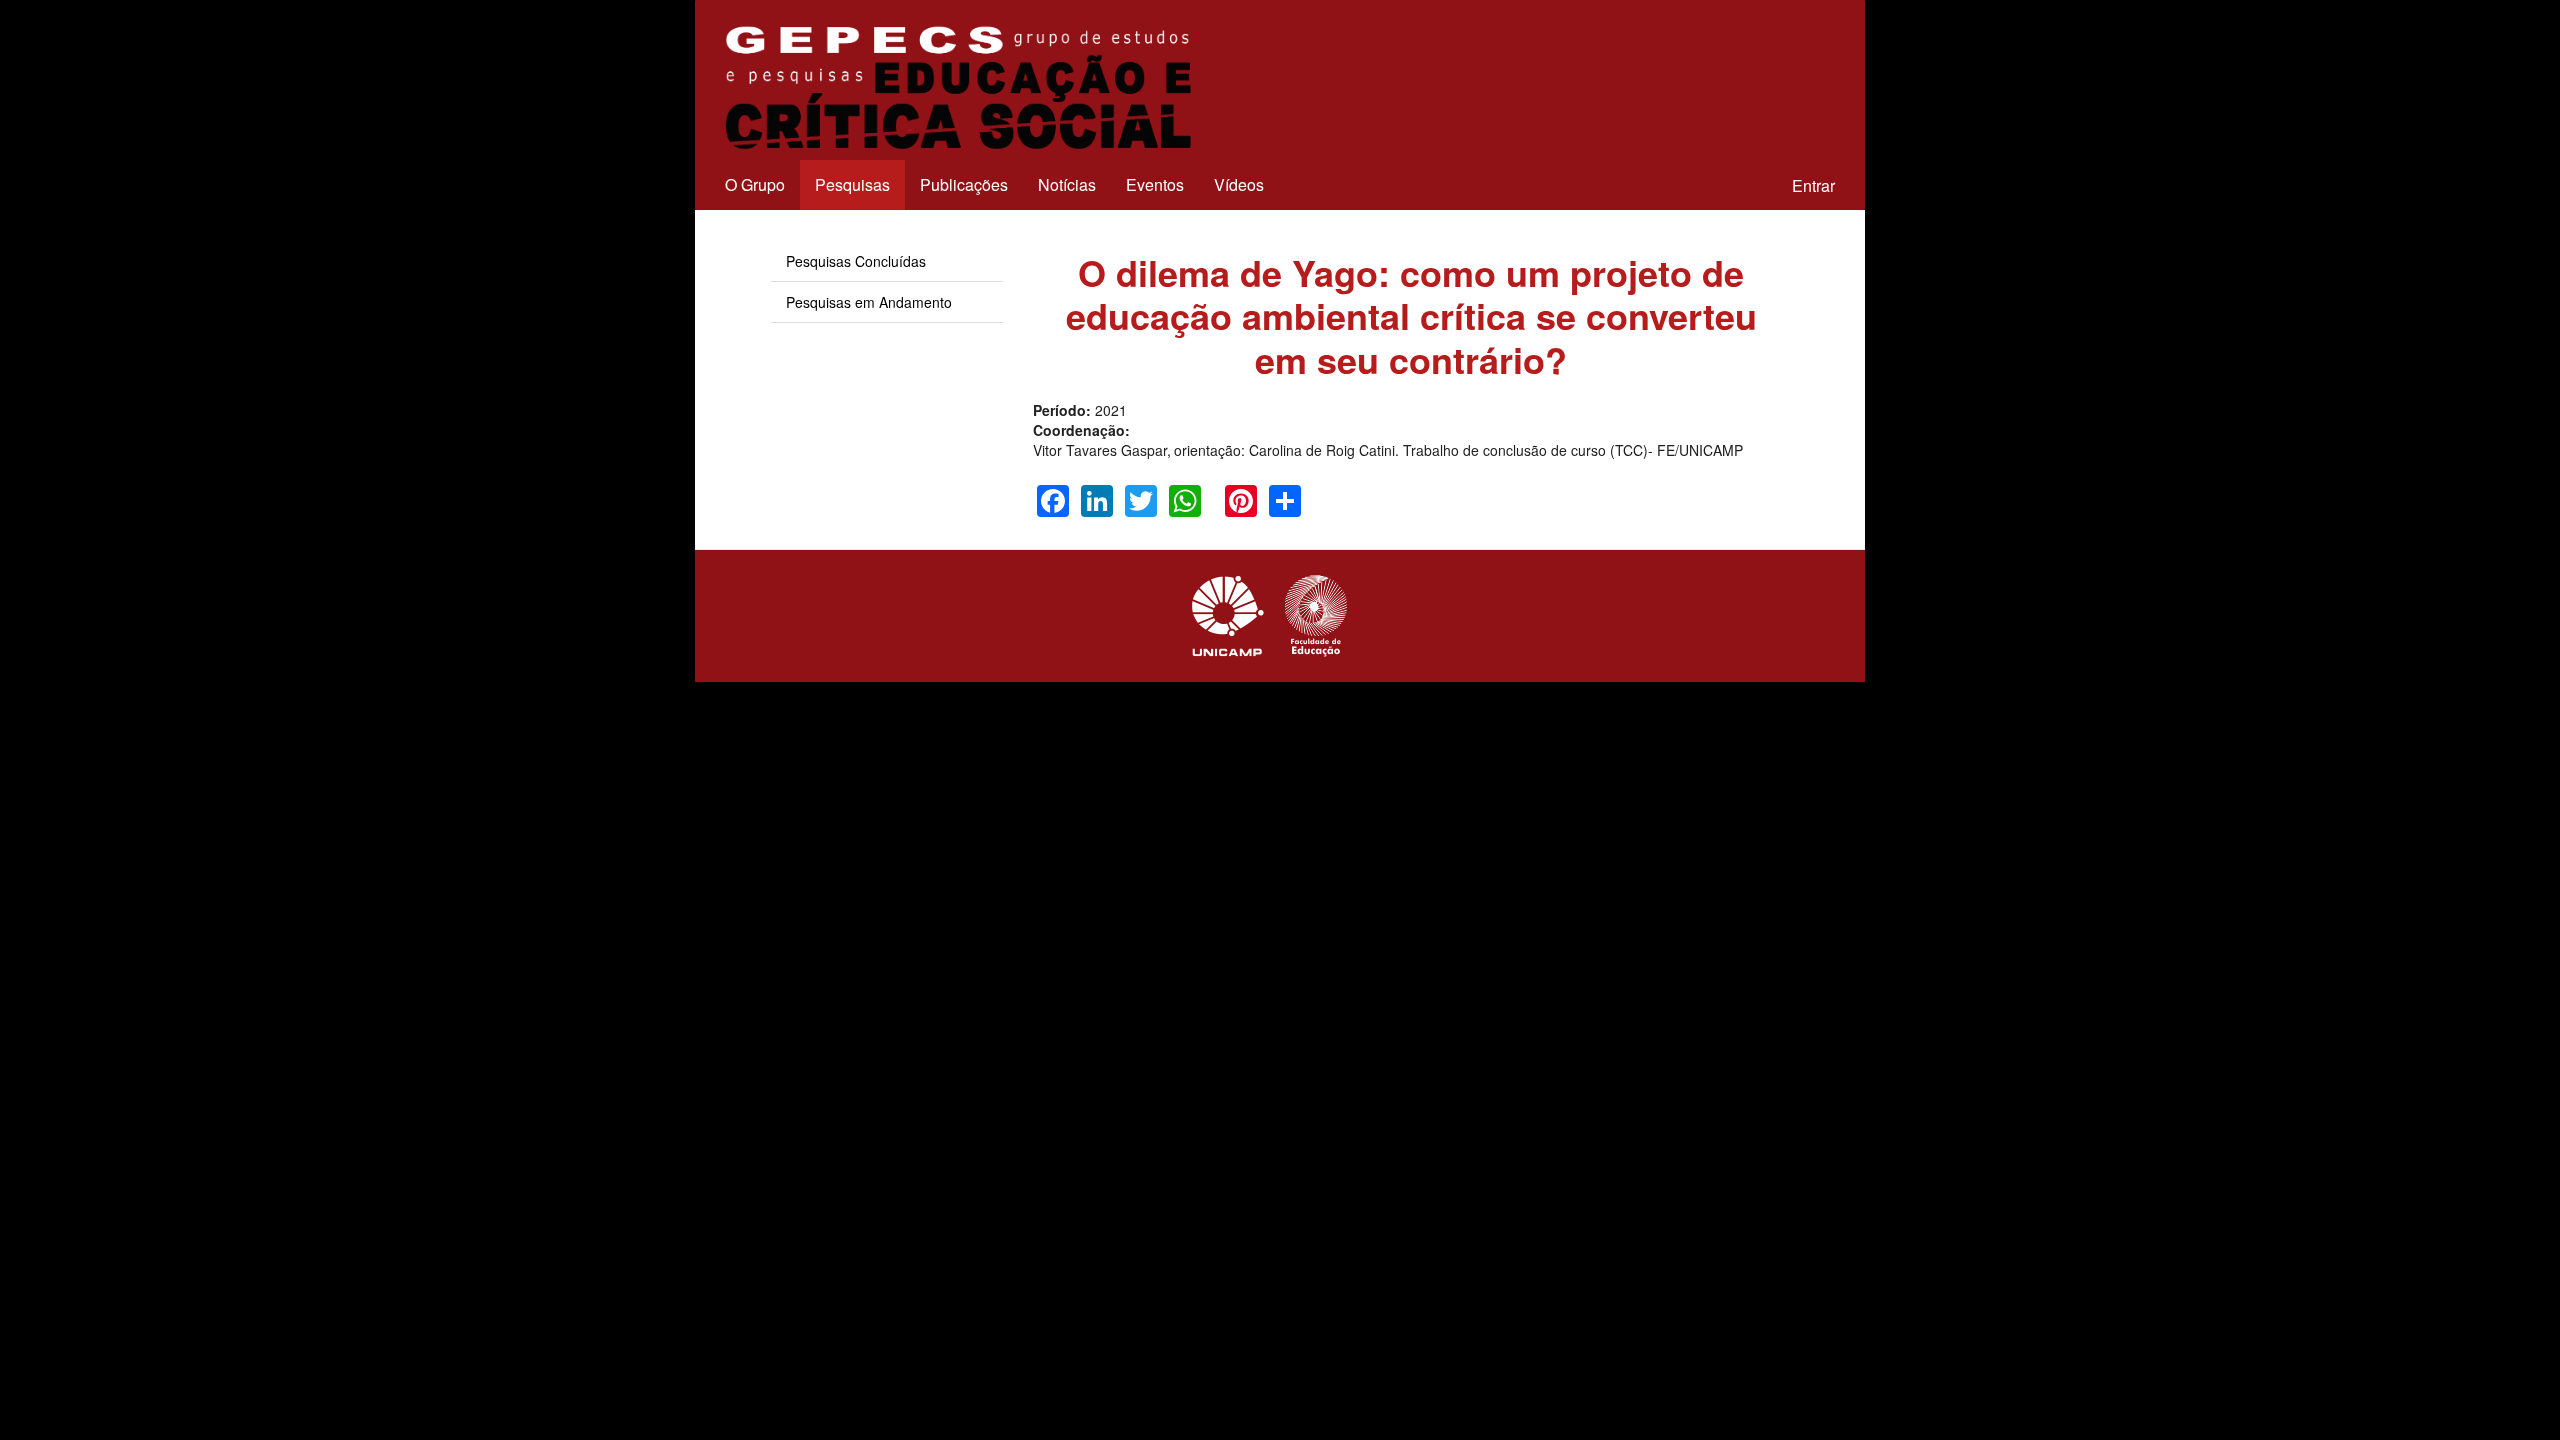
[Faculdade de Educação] (1316, 616)
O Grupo (755, 184)
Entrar (1813, 185)
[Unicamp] (1228, 616)
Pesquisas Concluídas (856, 261)
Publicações (964, 184)
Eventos (1155, 184)
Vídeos (1239, 184)
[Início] (955, 87)
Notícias (1067, 184)
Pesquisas (852, 184)
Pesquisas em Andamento (869, 302)
